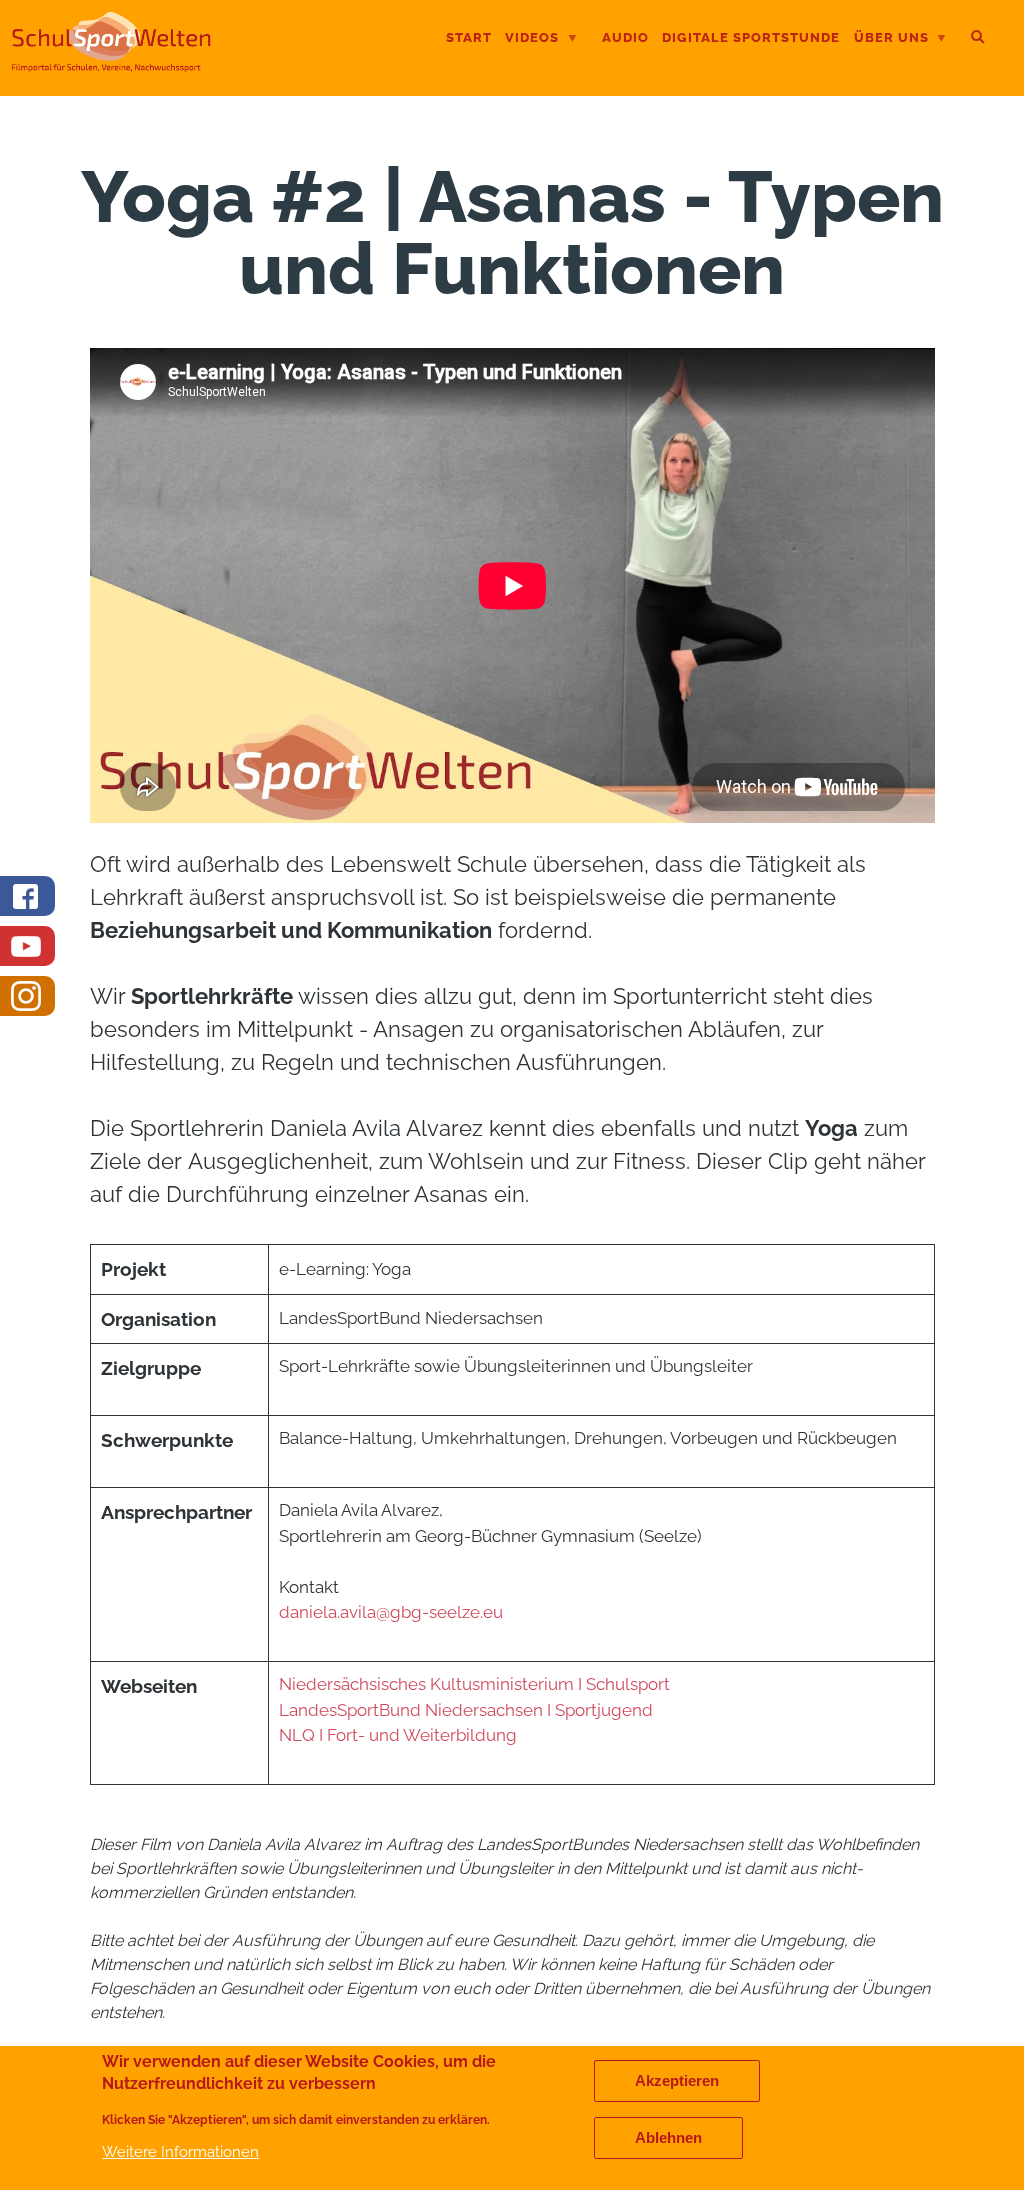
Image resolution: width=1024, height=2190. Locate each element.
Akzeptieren (677, 2081)
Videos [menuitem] (532, 39)
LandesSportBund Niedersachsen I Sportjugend (468, 1710)
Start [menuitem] (469, 37)
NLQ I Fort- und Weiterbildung (398, 1735)
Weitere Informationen (180, 2151)
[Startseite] (111, 64)
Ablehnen (668, 2138)
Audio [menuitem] (625, 37)
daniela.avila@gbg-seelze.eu (391, 1612)
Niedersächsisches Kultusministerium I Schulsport (474, 1684)
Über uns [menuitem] (891, 39)
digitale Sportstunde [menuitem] (751, 37)
